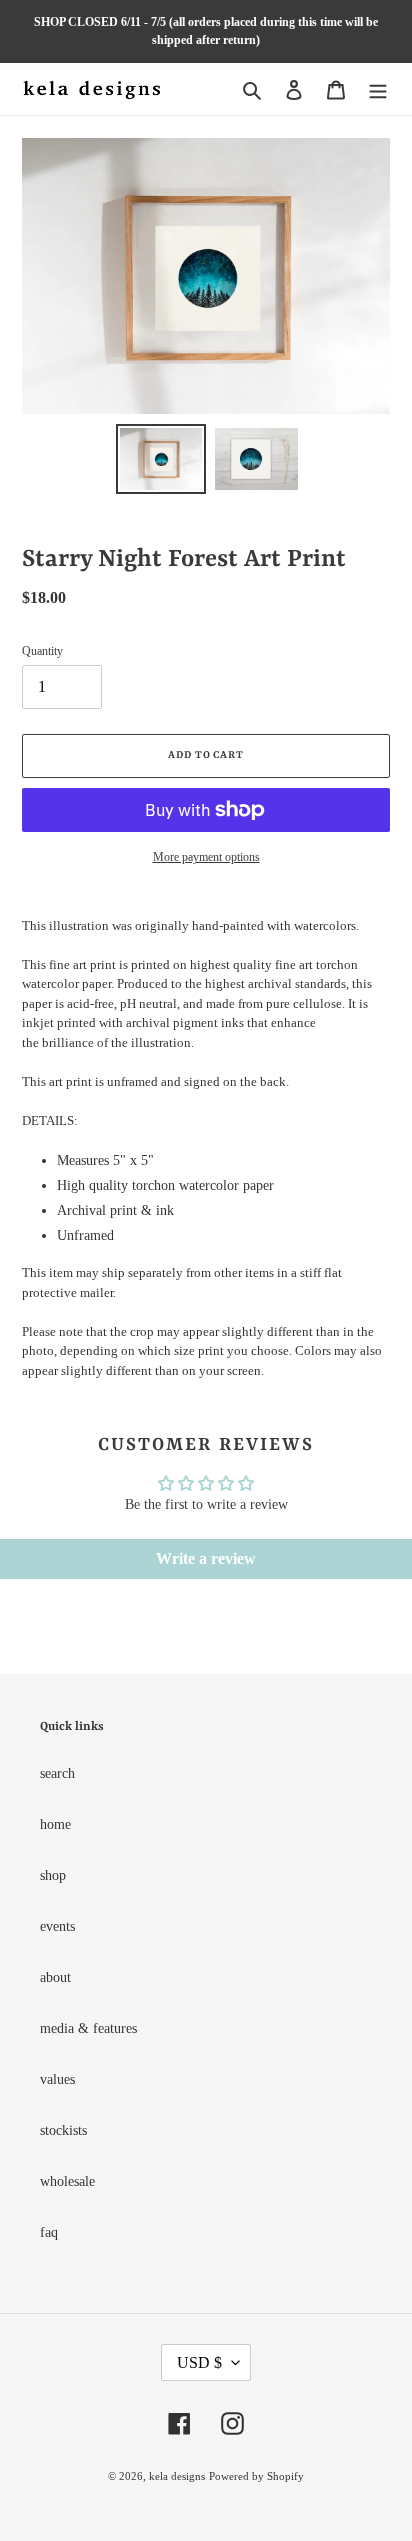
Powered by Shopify (256, 2476)
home (55, 1824)
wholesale (67, 2181)
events (57, 1926)
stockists (63, 2130)
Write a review (206, 1558)
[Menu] (378, 89)
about (55, 1977)
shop (53, 1875)
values (57, 2079)
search (57, 1773)
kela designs (177, 2476)
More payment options (206, 857)
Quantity (42, 651)
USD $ (199, 2362)
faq (49, 2232)
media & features (88, 2028)
